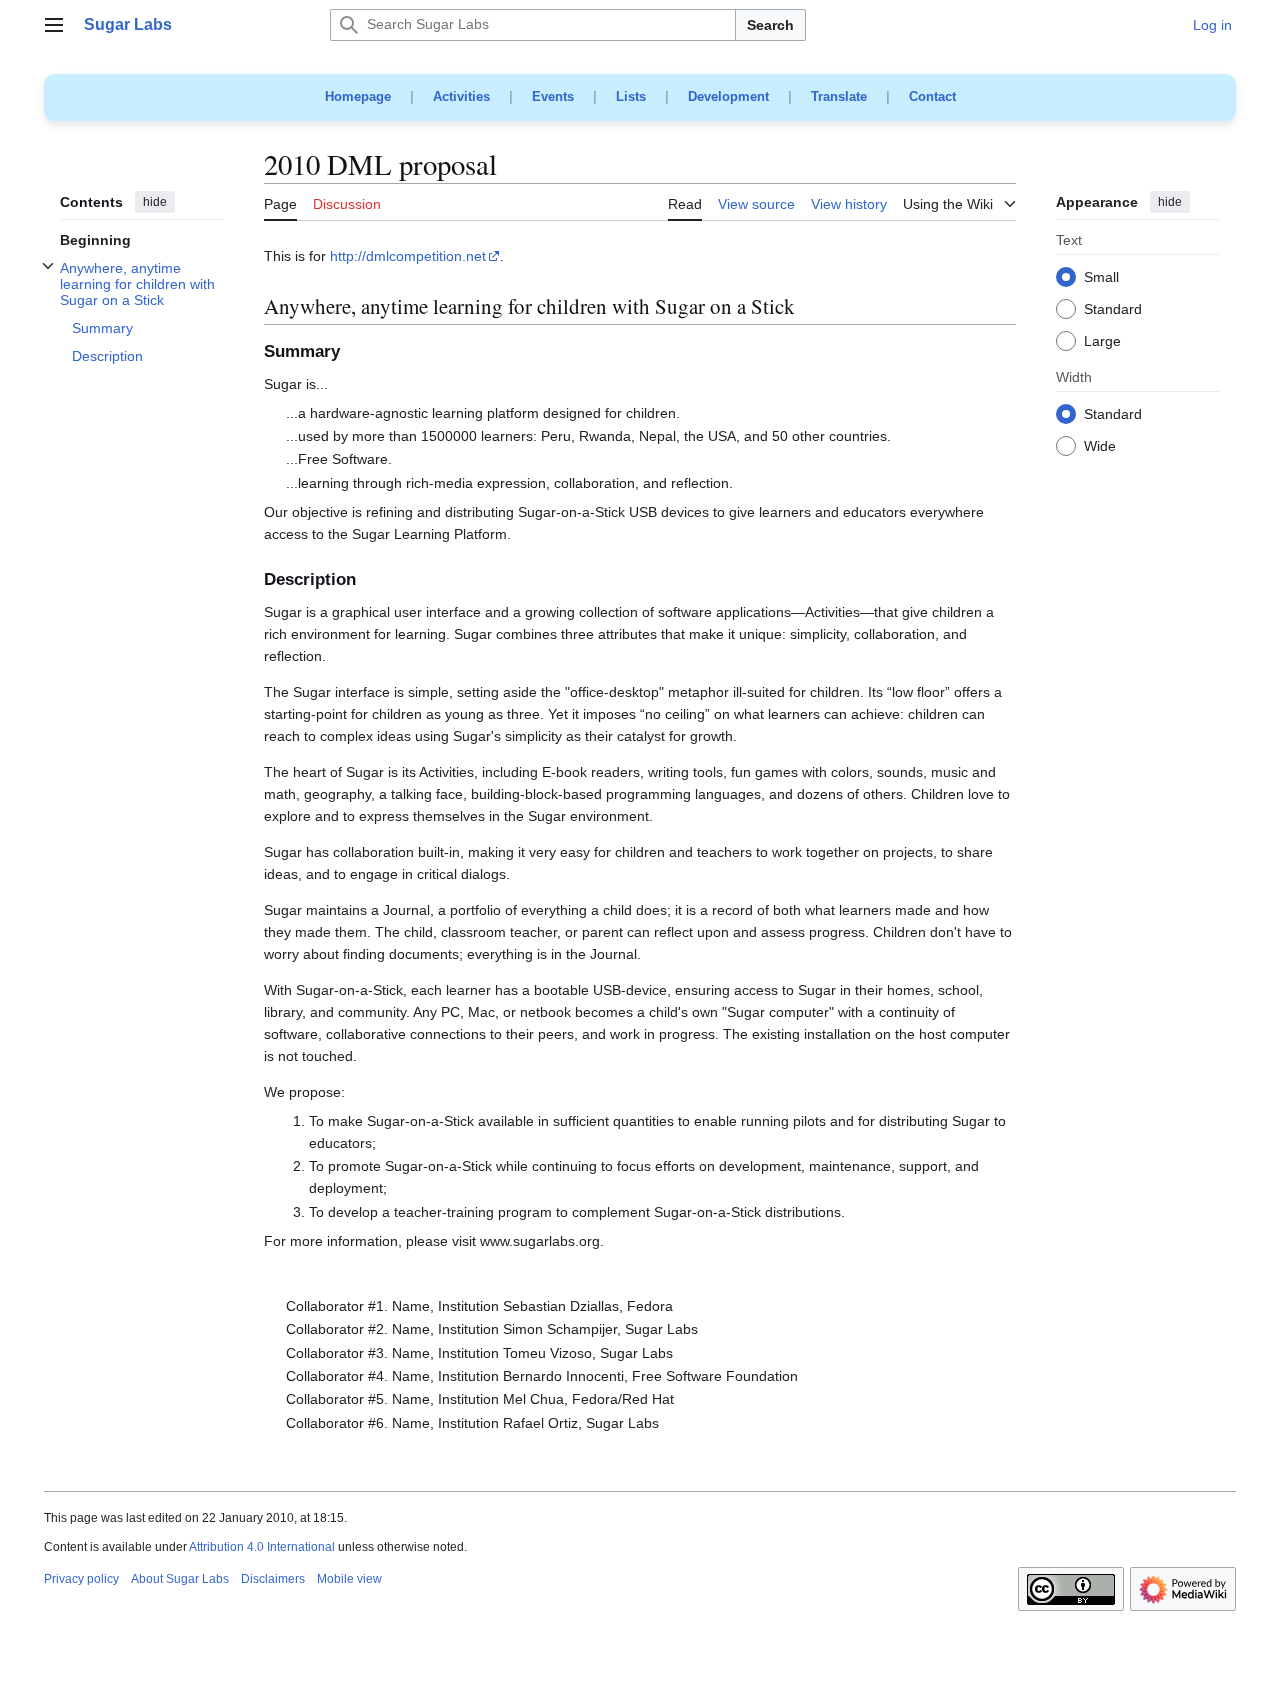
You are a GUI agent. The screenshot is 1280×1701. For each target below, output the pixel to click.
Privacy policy (81, 1579)
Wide (1100, 447)
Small (1101, 278)
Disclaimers (273, 1579)
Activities (461, 96)
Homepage (358, 96)
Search (770, 25)
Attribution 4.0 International (262, 1547)
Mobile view (349, 1579)
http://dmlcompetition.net (408, 256)
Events (553, 96)
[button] (54, 25)
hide (155, 202)
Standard (1113, 310)
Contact (932, 96)
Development (728, 96)
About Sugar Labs (180, 1579)
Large (1102, 342)
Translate (839, 96)
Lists (631, 96)
